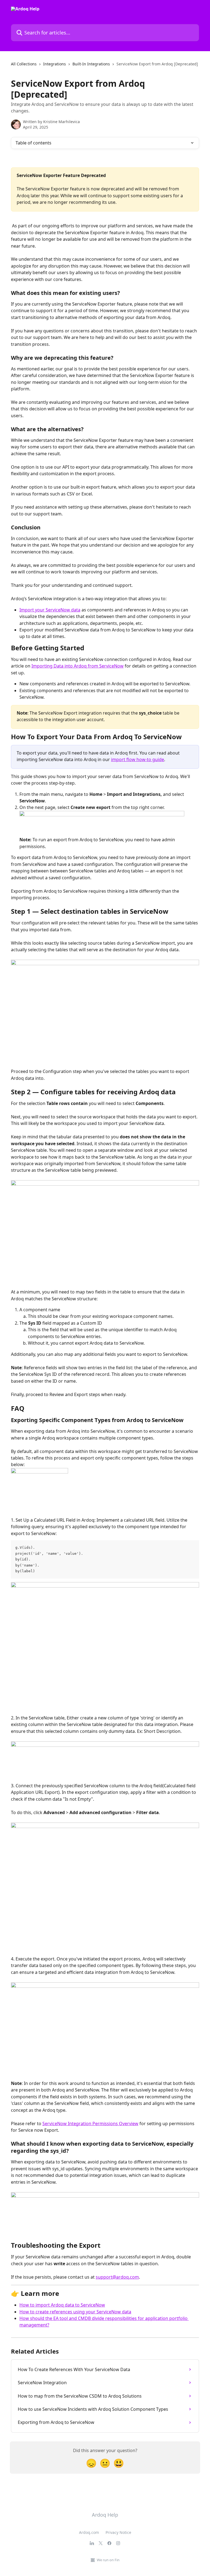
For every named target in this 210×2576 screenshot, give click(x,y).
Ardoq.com (89, 2532)
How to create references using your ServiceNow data (75, 2312)
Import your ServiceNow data (50, 610)
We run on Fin (108, 2560)
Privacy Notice (118, 2532)
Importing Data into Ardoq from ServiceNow (78, 666)
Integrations (55, 64)
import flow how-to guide (138, 759)
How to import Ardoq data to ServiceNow (62, 2305)
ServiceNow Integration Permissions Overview (90, 2124)
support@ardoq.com (117, 2277)
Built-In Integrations (91, 64)
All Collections (24, 64)
